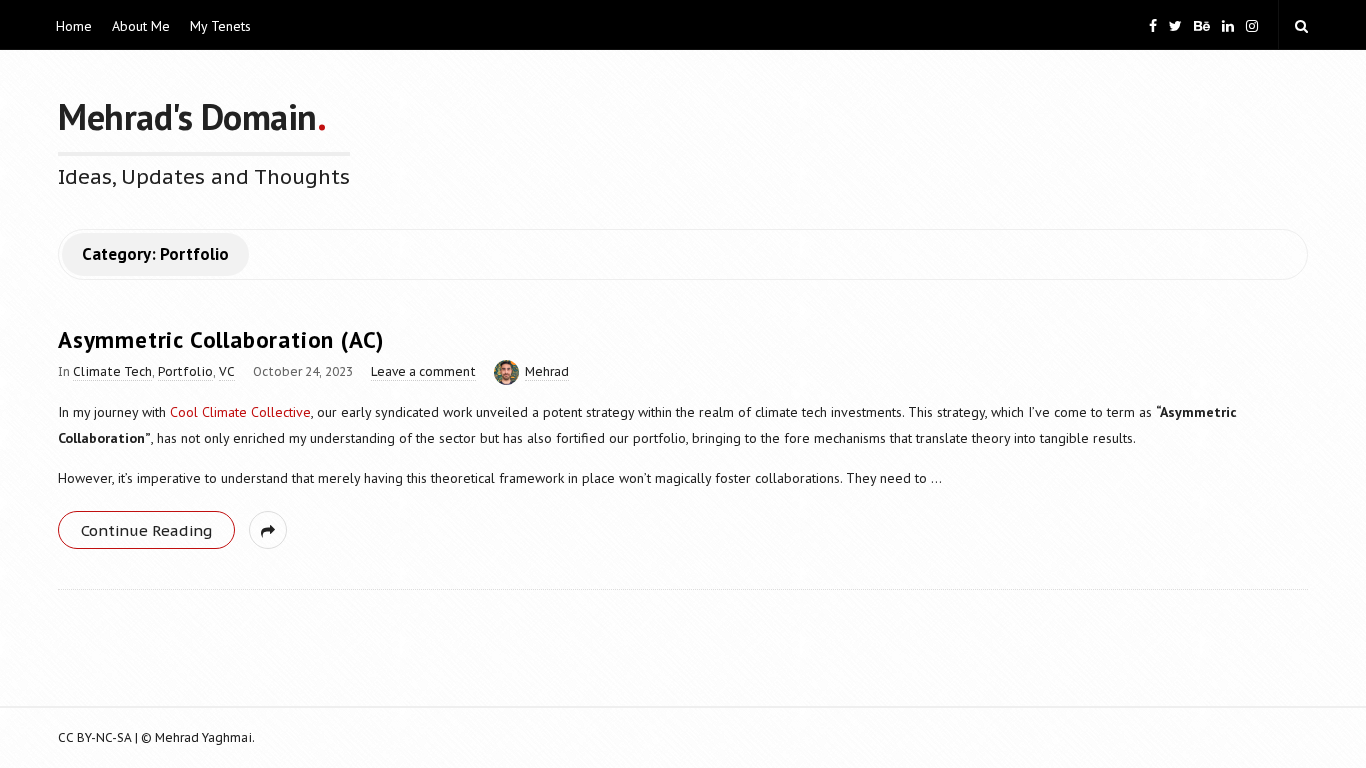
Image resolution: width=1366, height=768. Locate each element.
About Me (141, 26)
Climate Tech (112, 371)
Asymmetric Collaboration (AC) (221, 339)
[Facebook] (1153, 24)
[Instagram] (1252, 24)
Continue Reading (146, 530)
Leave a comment (423, 371)
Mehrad (547, 371)
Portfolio (185, 371)
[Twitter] (1175, 24)
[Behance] (1202, 24)
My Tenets (220, 26)
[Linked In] (1228, 24)
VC (227, 371)
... (934, 478)
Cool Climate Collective (240, 412)
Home (74, 26)
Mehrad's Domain (187, 116)
